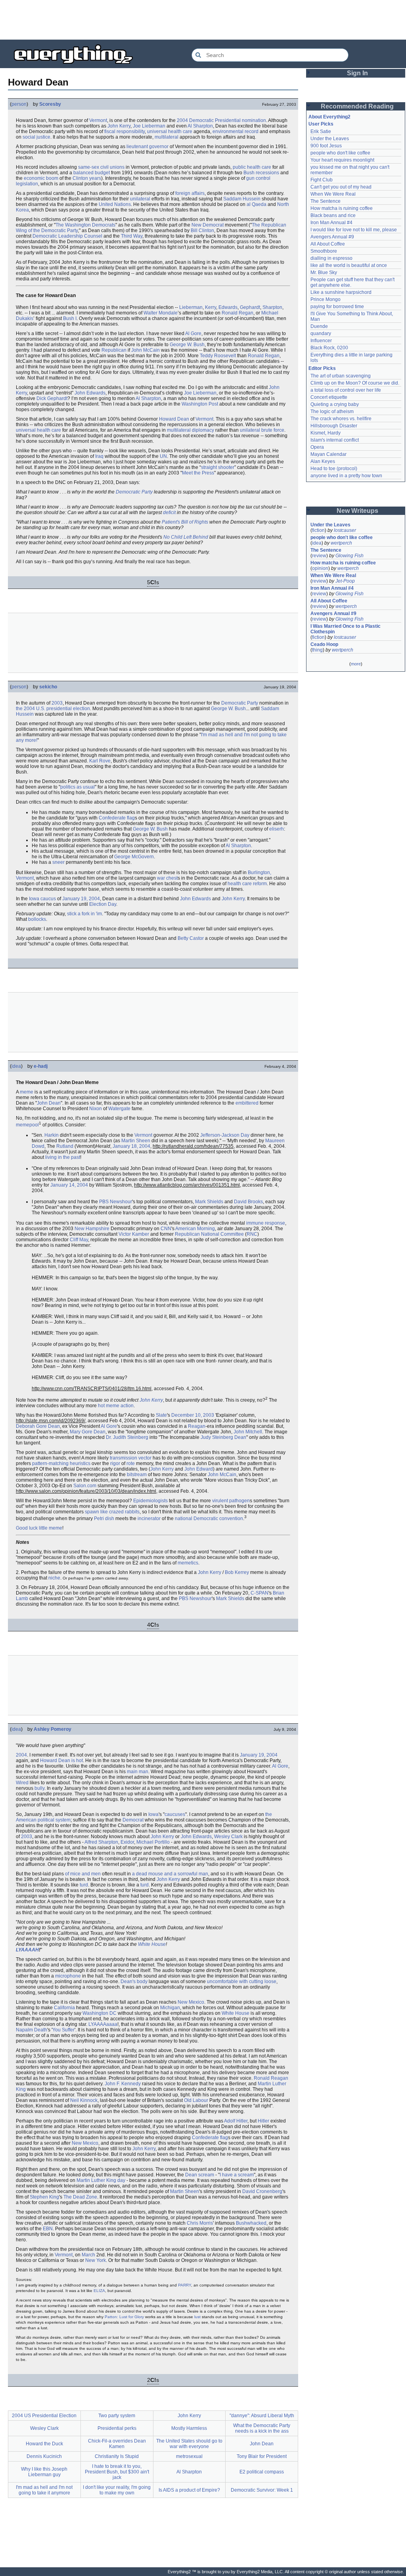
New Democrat (208, 225)
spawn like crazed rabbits (112, 1512)
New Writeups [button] (357, 511)
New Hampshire (92, 1229)
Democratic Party (134, 492)
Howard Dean (174, 419)
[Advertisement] (203, 20)
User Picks (321, 124)
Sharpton (272, 307)
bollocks (37, 919)
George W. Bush (187, 345)
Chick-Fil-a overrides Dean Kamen (117, 2444)
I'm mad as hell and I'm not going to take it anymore (44, 2490)
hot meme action (116, 1406)
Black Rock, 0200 (329, 348)
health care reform (247, 884)
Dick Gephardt (52, 398)
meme (27, 1092)
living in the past (63, 1157)
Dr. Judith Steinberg (127, 1437)
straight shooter (218, 467)
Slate (161, 1415)
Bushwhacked (251, 2223)
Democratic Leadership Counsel (67, 236)
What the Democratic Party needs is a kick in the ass (262, 2428)
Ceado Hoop (324, 644)
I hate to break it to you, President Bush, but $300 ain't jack (117, 2472)
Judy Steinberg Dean (223, 1437)
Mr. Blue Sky (324, 272)
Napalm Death (32, 2030)
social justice (36, 137)
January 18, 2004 (131, 1146)
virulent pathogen (231, 1501)
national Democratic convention (209, 1519)
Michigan (170, 2008)
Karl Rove (100, 761)
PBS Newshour (116, 1202)
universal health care (170, 131)
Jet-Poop (345, 581)
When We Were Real (333, 194)
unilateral (140, 199)
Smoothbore (324, 251)
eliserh (277, 829)
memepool (27, 1125)
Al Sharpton (200, 126)
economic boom (41, 178)
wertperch (341, 543)
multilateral (167, 137)
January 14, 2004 (69, 1185)
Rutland (65, 1146)
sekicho (48, 687)
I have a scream (237, 2175)
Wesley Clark (228, 1837)
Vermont (98, 120)
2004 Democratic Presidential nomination (221, 120)
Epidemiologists (150, 1501)
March (88, 2255)
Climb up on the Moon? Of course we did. (355, 383)
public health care (252, 167)
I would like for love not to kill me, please (354, 230)
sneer (58, 862)
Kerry (211, 307)
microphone (68, 1976)
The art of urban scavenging (341, 376)
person (19, 104)
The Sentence (326, 201)
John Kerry (119, 126)
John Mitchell (248, 1432)
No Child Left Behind (186, 537)
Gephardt (250, 307)
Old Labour (196, 2100)
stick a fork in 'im (84, 914)
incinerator (149, 1519)
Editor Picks (322, 368)
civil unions (112, 167)
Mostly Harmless (189, 2428)
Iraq (99, 456)
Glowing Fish (350, 556)
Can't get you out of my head (341, 187)
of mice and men (83, 1874)
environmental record (236, 131)
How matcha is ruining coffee (342, 208)
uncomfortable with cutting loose (242, 1982)
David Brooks (248, 1202)
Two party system (117, 2416)
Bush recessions (261, 173)
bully (39, 1788)
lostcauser (345, 530)
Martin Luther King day (101, 2180)
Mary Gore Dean (88, 1432)
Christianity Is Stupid (117, 2456)
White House (152, 1944)
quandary (321, 333)
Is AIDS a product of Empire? (189, 2490)
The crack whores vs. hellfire (341, 419)
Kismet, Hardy (326, 433)
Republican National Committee (209, 1234)
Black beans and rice (333, 215)
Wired (22, 1783)
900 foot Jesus (326, 146)
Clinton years (87, 178)
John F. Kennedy (123, 2084)
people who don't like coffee (340, 153)
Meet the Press (198, 473)
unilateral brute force (262, 430)
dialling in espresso (331, 258)
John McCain (146, 350)
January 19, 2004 (81, 899)
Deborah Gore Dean (38, 1426)
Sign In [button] (357, 73)
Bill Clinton (202, 231)
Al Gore (193, 333)
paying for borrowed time (337, 307)
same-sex (89, 167)
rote (131, 1463)
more (356, 664)
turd (84, 1885)
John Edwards (90, 393)
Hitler (263, 2121)
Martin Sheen (136, 1141)
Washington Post (200, 404)
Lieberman (191, 307)
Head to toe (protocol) (334, 469)
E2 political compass (262, 2472)
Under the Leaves (330, 139)
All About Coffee (328, 244)
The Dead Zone (80, 2197)
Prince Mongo (326, 299)
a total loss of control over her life (346, 390)
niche (54, 1578)
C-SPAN (259, 1593)
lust (197, 2317)
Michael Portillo (153, 1842)
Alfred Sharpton (101, 1842)
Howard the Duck (44, 2444)
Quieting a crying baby (335, 404)
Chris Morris (200, 2223)
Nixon (96, 1109)
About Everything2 (329, 117)
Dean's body (134, 1982)
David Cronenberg (262, 2191)
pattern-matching (50, 1463)
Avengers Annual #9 (332, 237)
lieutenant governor (147, 147)
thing (317, 650)
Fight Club (322, 180)
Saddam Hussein (242, 199)
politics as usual (78, 787)
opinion (320, 568)
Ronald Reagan (271, 2078)
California (64, 2008)
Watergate (119, 1109)
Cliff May (79, 1240)
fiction (318, 530)
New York (96, 2260)
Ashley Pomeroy (53, 1729)
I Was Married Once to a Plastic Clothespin (346, 629)
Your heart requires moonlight (342, 160)
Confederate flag (117, 818)
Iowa (34, 899)
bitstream (137, 1475)
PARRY (185, 2285)
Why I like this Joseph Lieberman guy (44, 2472)
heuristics (80, 1463)
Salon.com (85, 1486)
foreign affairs (190, 193)
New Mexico (191, 2002)
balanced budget (92, 173)
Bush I (70, 318)
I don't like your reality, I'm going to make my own (117, 2490)
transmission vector (131, 1458)
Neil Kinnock (84, 2100)
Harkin (52, 1135)
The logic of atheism (332, 412)
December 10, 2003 (193, 1415)
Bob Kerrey (237, 1572)
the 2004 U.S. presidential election (53, 709)
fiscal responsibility (124, 131)
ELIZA (99, 2291)
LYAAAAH (27, 1950)
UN (163, 456)
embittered (247, 1103)
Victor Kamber (134, 1234)
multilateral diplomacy (191, 430)
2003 (57, 703)
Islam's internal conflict (335, 440)
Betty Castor (191, 938)
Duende (319, 326)
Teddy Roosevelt (218, 356)
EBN (48, 2229)
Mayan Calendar (328, 454)
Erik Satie (321, 131)
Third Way (132, 236)
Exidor (127, 1842)
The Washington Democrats (85, 225)
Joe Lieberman (149, 126)
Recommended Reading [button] (357, 106)
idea (16, 1066)
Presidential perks (117, 2428)
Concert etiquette (329, 397)
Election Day (103, 904)
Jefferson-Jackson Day (225, 1135)
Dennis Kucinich (44, 2456)
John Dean (49, 1103)
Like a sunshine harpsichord (341, 292)
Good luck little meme (39, 1528)
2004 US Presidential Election (44, 2416)
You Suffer (63, 2030)
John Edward (199, 1469)
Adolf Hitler (236, 2121)
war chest (167, 878)
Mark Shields (209, 1202)
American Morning (195, 1229)
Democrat (133, 1820)
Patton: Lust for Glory (124, 2317)
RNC (252, 1234)
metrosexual (189, 2456)
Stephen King (44, 2197)
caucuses (175, 1814)
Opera (317, 447)
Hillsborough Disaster (334, 426)
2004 (21, 1755)
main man (138, 1772)
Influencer (321, 341)
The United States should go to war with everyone (189, 2444)
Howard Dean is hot (61, 1761)
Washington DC (100, 2013)
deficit (169, 513)
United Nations (115, 204)
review (319, 556)
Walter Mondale (161, 313)
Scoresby (50, 104)
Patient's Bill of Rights (185, 522)
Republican (114, 350)
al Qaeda (257, 204)
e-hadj (41, 1066)
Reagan (197, 1426)
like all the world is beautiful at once (349, 265)
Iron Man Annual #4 (331, 223)
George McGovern (134, 857)
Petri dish (104, 1519)
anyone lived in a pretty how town (346, 476)
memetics (188, 1563)
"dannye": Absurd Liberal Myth (262, 2416)
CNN (166, 1229)
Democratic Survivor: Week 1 (262, 2490)
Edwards (228, 307)
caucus (48, 899)
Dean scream (200, 2175)
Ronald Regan (237, 313)
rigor (115, 1463)
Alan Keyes (323, 461)
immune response (266, 1223)
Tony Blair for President (262, 2456)
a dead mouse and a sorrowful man (170, 1874)
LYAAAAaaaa (103, 2024)
